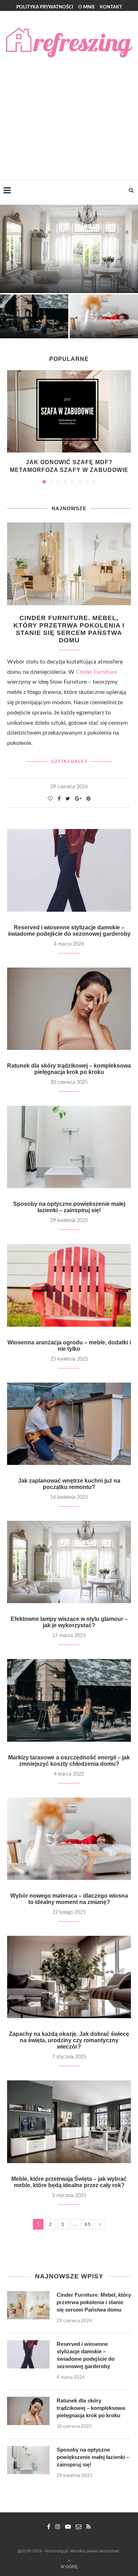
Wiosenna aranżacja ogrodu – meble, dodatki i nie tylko (69, 1346)
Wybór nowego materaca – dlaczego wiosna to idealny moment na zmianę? (69, 1899)
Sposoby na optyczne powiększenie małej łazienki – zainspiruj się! (69, 1207)
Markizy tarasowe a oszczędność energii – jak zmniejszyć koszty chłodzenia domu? (69, 1761)
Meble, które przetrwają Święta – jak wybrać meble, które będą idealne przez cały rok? (69, 2182)
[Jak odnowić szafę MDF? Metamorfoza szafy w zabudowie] (69, 411)
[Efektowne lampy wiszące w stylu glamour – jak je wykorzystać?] (69, 1562)
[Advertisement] (69, 113)
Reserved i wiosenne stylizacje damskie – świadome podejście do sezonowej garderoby (69, 931)
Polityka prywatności (45, 7)
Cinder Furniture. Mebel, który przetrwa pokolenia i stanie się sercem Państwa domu (69, 629)
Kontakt (111, 7)
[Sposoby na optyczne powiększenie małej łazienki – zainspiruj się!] (69, 1147)
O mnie (87, 7)
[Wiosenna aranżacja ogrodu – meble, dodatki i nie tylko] (69, 1285)
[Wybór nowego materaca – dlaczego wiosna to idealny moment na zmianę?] (69, 1839)
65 (88, 2224)
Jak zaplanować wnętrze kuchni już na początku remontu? (69, 1484)
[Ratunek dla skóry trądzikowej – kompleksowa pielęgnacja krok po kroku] (69, 1009)
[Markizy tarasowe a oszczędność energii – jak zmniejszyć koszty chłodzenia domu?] (69, 1700)
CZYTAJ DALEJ (69, 761)
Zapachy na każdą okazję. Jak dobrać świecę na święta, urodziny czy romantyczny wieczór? (69, 2040)
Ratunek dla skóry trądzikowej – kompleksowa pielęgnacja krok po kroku (69, 1069)
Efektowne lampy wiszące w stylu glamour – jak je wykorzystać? (69, 1622)
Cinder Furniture (96, 672)
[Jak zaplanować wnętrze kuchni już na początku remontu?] (69, 1424)
